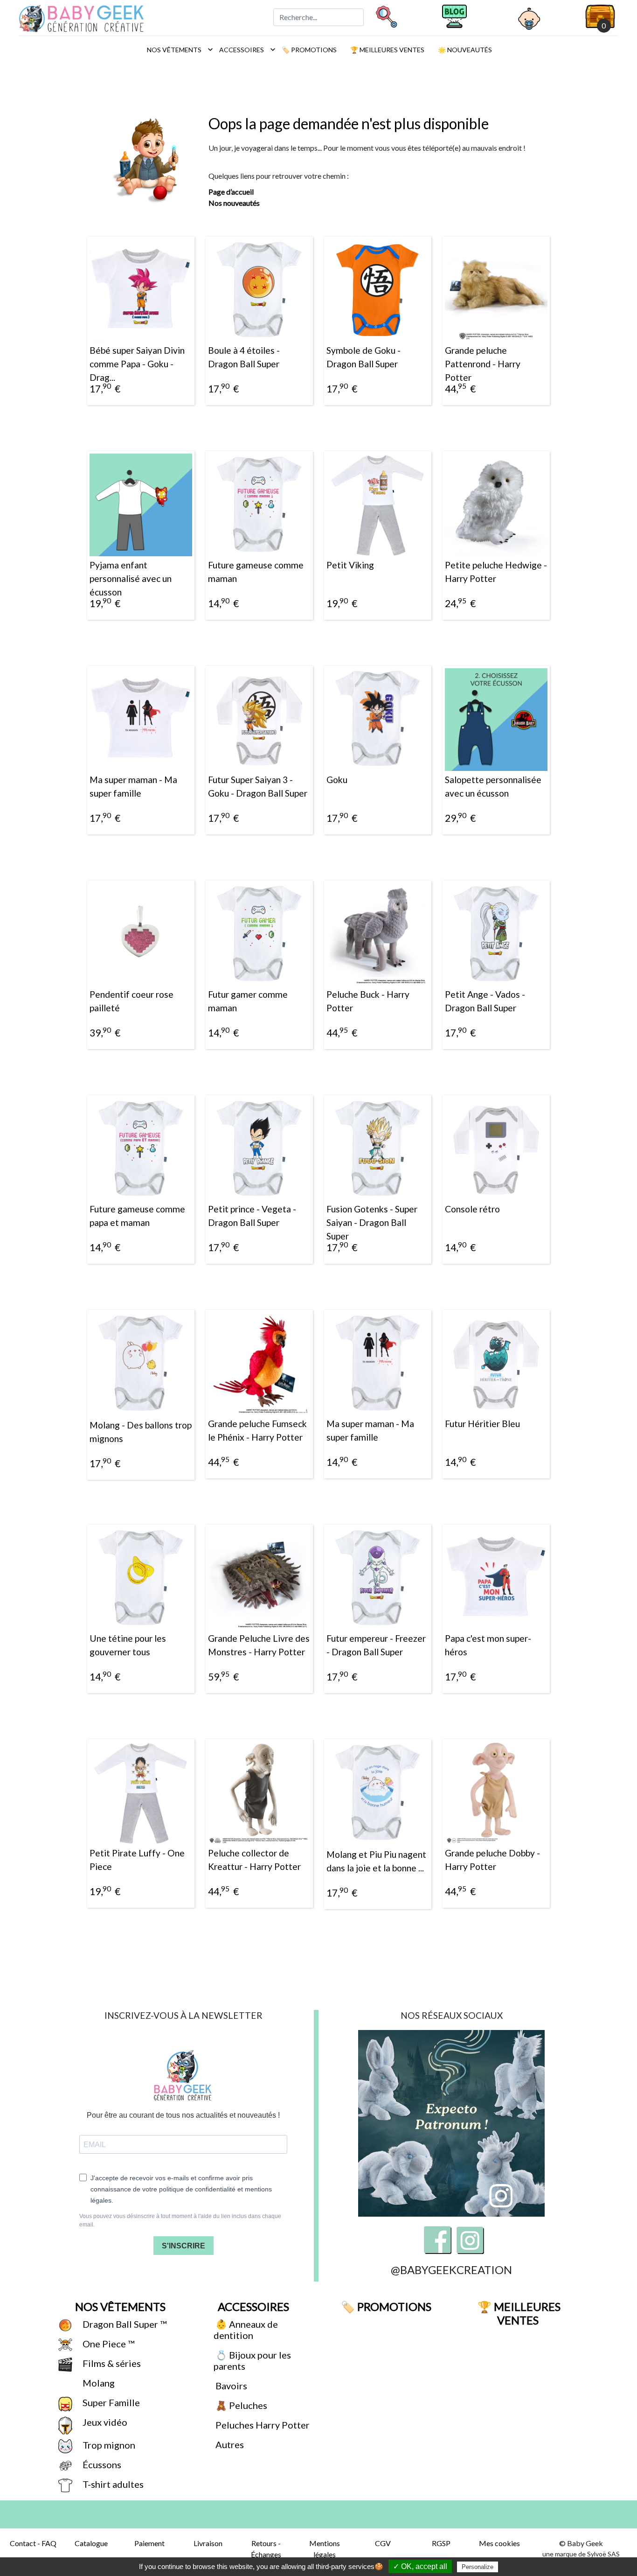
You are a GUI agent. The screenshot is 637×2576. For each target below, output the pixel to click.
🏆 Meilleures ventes (387, 50)
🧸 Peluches (240, 2405)
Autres (229, 2444)
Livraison (208, 2543)
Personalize (478, 2567)
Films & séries (111, 2363)
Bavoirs (230, 2386)
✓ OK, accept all (420, 2566)
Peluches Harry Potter (262, 2425)
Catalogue (91, 2543)
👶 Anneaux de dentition (246, 2330)
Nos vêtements (177, 49)
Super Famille (110, 2402)
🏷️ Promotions (308, 50)
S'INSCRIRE (183, 2246)
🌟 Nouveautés (464, 50)
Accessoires (245, 49)
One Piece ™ (107, 2344)
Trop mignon (108, 2445)
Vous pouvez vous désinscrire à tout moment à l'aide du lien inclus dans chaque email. (180, 2220)
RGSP (441, 2543)
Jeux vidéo (104, 2422)
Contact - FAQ (33, 2543)
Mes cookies (499, 2543)
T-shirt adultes (112, 2484)
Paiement (149, 2543)
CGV (383, 2543)
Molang (98, 2383)
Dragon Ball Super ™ (124, 2324)
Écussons (101, 2464)
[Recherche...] (386, 16)
